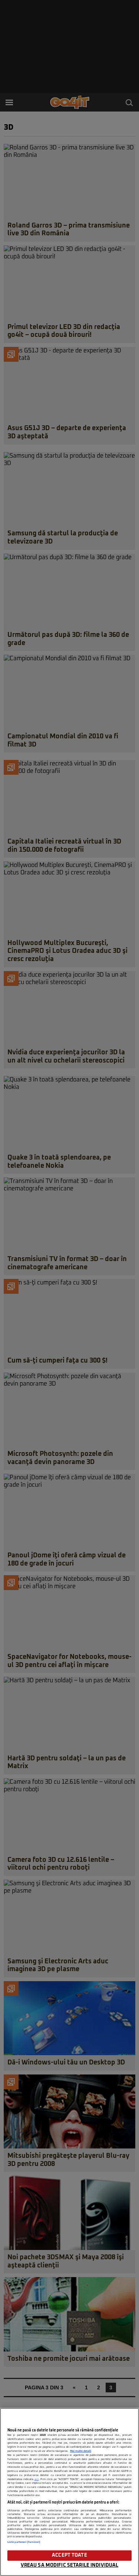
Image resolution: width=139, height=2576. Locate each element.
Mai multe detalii (81, 2451)
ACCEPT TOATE (69, 2555)
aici (37, 2479)
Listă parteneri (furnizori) (24, 2542)
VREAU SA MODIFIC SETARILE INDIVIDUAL (70, 2565)
